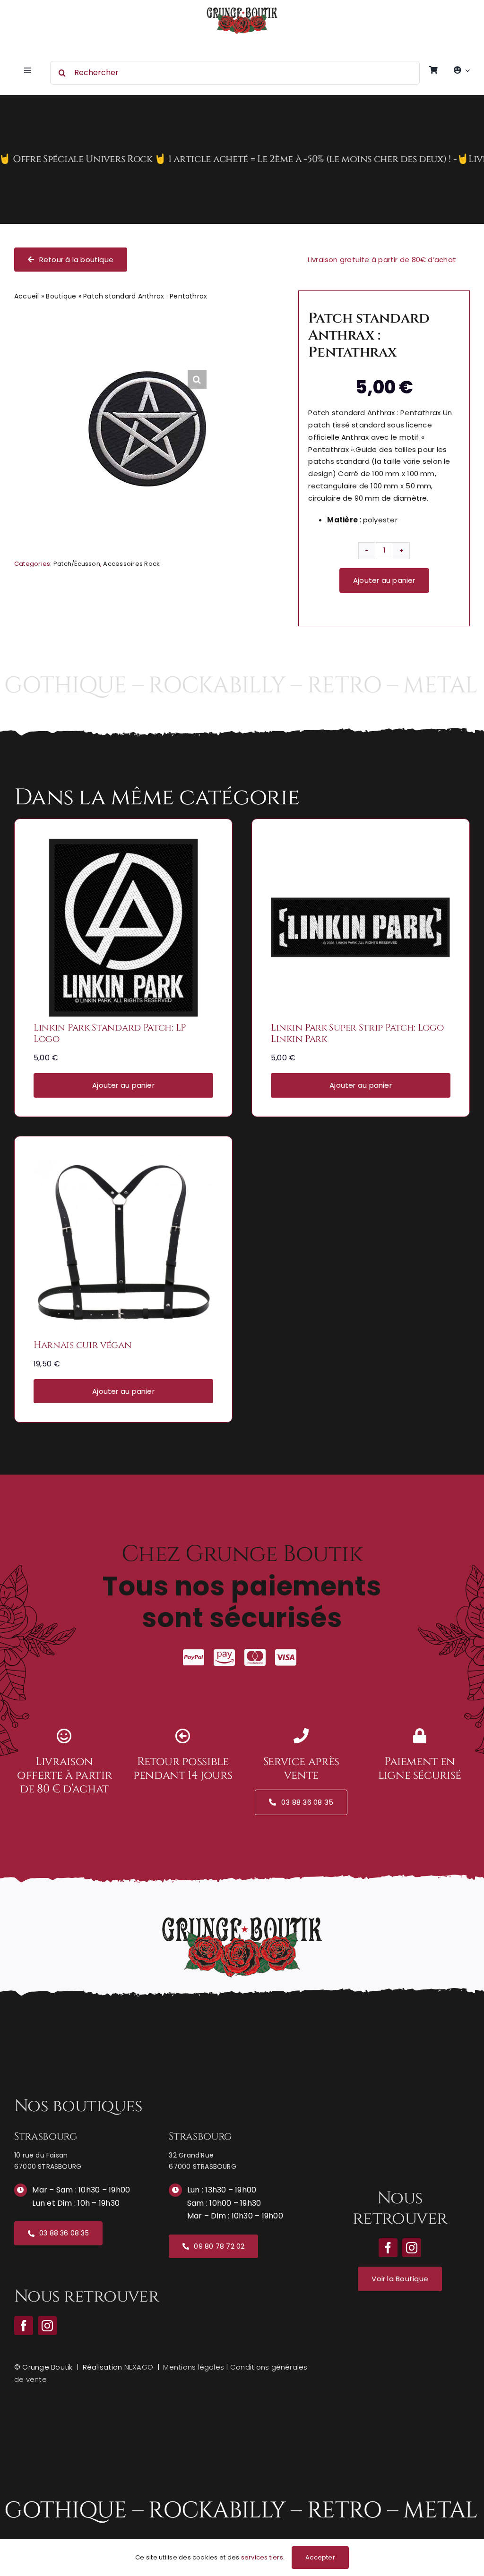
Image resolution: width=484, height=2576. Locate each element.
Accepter (320, 2557)
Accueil (27, 296)
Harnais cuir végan (83, 1345)
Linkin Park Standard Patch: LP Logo (110, 1033)
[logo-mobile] (242, 11)
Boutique (61, 296)
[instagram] (47, 2326)
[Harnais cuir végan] (123, 1162)
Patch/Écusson (77, 564)
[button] (197, 379)
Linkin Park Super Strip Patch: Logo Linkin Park (357, 1033)
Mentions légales (194, 2367)
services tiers (262, 2557)
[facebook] (24, 2326)
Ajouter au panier (384, 580)
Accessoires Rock (131, 564)
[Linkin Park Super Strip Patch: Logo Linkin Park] (361, 844)
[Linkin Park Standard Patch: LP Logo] (123, 844)
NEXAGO (139, 2367)
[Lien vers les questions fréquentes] (242, 159)
